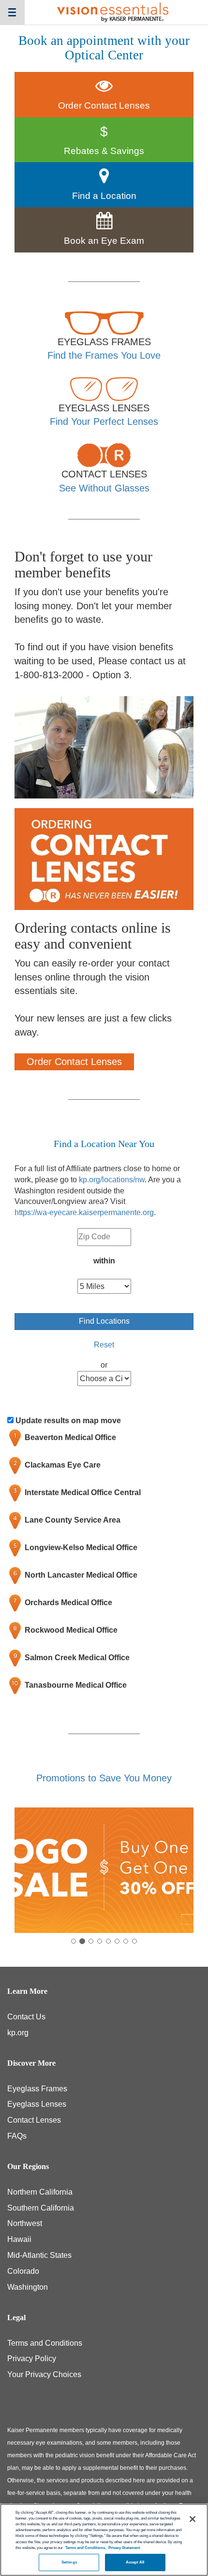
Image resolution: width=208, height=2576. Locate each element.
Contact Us (26, 2017)
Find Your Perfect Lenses (104, 421)
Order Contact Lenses (74, 1062)
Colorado (23, 2271)
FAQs (17, 2136)
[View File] (104, 1870)
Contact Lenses (34, 2120)
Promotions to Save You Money (104, 1778)
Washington (28, 2287)
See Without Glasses (104, 488)
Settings (69, 2562)
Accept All (135, 2562)
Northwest (25, 2223)
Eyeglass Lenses (37, 2104)
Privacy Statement (124, 2548)
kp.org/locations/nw (112, 1180)
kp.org (18, 2033)
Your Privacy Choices (44, 2374)
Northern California (40, 2192)
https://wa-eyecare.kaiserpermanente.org (84, 1212)
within (104, 1261)
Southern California (41, 2208)
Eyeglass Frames (37, 2089)
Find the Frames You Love (104, 355)
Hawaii (19, 2239)
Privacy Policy (32, 2359)
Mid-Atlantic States (39, 2255)
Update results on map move (68, 1421)
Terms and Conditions (45, 2343)
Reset (104, 1345)
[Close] (193, 2519)
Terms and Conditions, (86, 2548)
